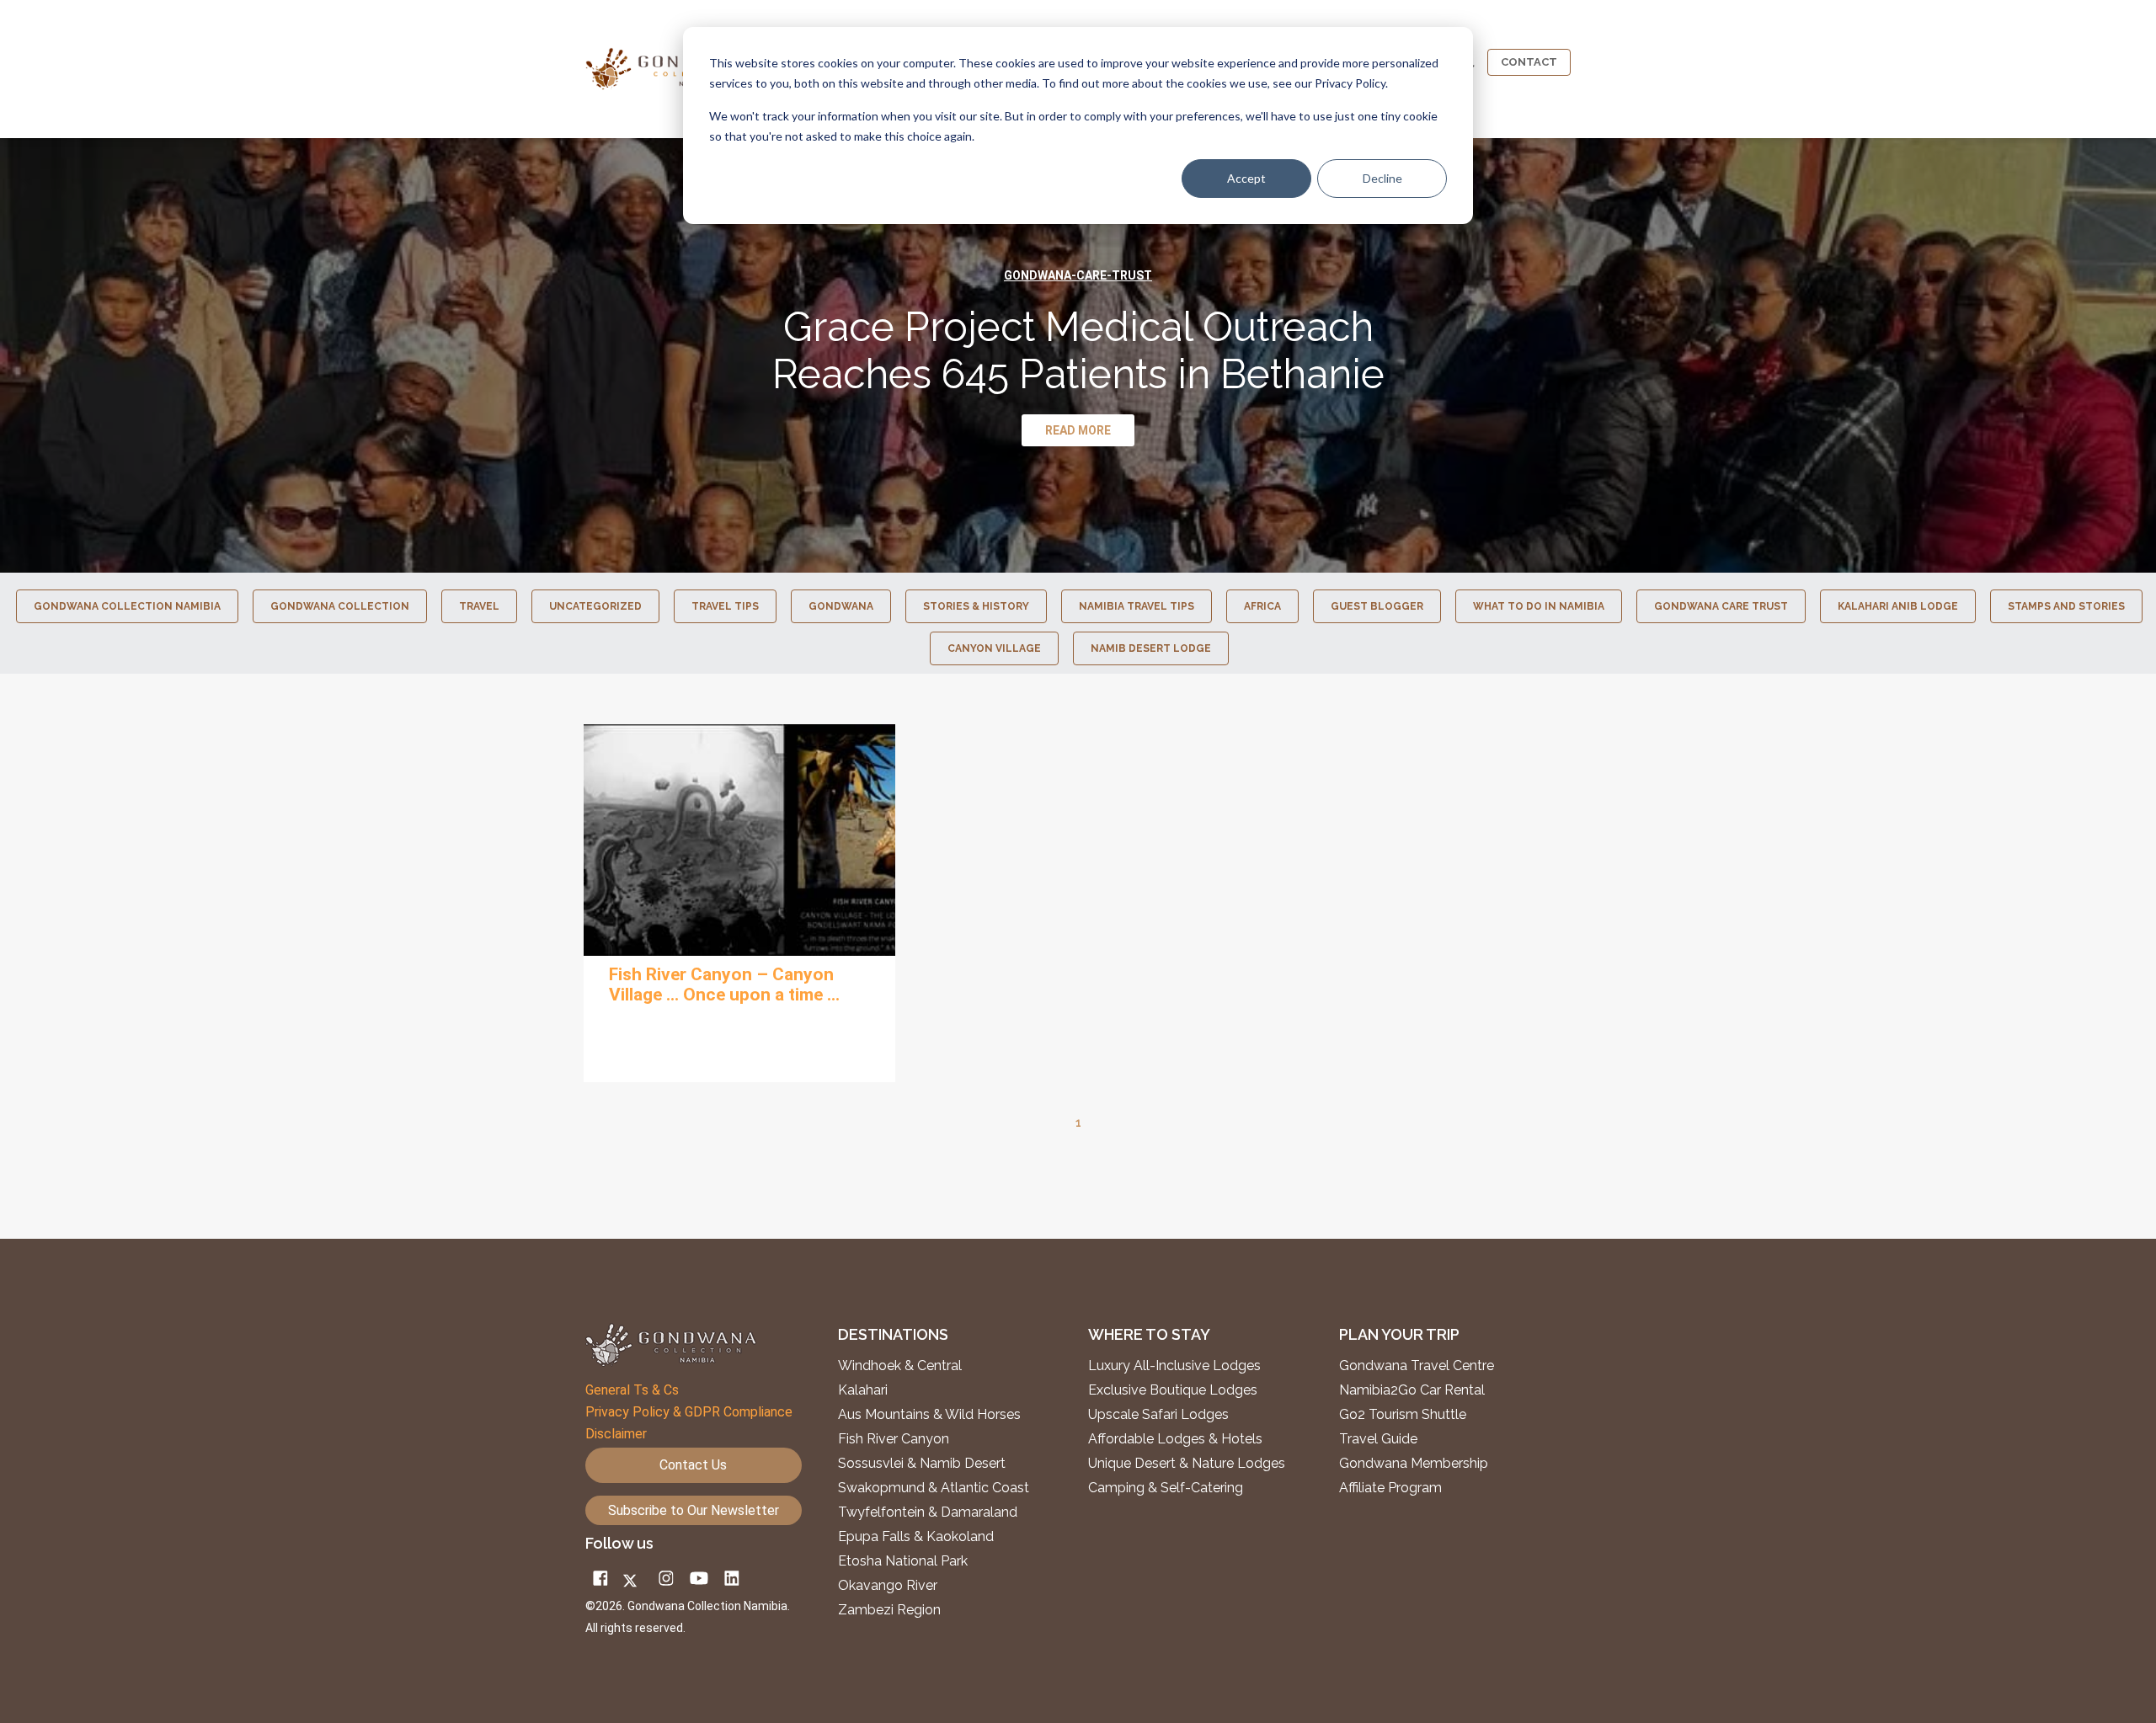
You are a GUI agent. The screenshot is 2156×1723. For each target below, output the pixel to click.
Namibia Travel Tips (1137, 606)
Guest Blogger (1377, 606)
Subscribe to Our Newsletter (694, 1510)
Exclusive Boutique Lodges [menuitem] (1174, 1390)
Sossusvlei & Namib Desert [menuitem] (922, 1464)
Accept (1246, 178)
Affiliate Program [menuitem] (1390, 1488)
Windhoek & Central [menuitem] (900, 1366)
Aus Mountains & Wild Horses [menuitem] (929, 1415)
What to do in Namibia (1539, 606)
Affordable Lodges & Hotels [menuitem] (1175, 1439)
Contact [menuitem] (1529, 62)
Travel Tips (725, 606)
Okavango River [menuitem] (888, 1586)
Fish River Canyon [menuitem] (894, 1439)
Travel (479, 606)
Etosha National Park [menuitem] (903, 1561)
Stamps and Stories (2066, 606)
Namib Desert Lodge (1151, 648)
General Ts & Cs (632, 1390)
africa (1262, 606)
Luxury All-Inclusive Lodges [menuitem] (1174, 1366)
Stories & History (976, 606)
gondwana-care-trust (1078, 275)
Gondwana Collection (340, 606)
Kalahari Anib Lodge (1898, 606)
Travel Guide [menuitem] (1378, 1439)
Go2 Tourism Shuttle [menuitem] (1403, 1415)
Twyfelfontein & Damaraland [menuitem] (928, 1512)
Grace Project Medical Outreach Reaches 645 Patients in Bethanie (1078, 350)
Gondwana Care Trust (1721, 606)
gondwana (841, 606)
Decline (1382, 178)
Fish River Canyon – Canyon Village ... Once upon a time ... (724, 984)
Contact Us (693, 1465)
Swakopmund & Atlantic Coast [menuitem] (934, 1488)
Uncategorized (595, 606)
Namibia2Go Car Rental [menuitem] (1412, 1390)
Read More (739, 840)
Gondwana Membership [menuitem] (1414, 1464)
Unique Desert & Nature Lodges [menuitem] (1187, 1464)
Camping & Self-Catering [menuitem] (1166, 1488)
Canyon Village (994, 648)
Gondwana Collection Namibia (127, 606)
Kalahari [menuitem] (863, 1390)
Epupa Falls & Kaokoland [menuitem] (916, 1537)
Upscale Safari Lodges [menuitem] (1158, 1415)
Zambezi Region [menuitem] (889, 1610)
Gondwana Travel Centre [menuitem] (1417, 1366)
